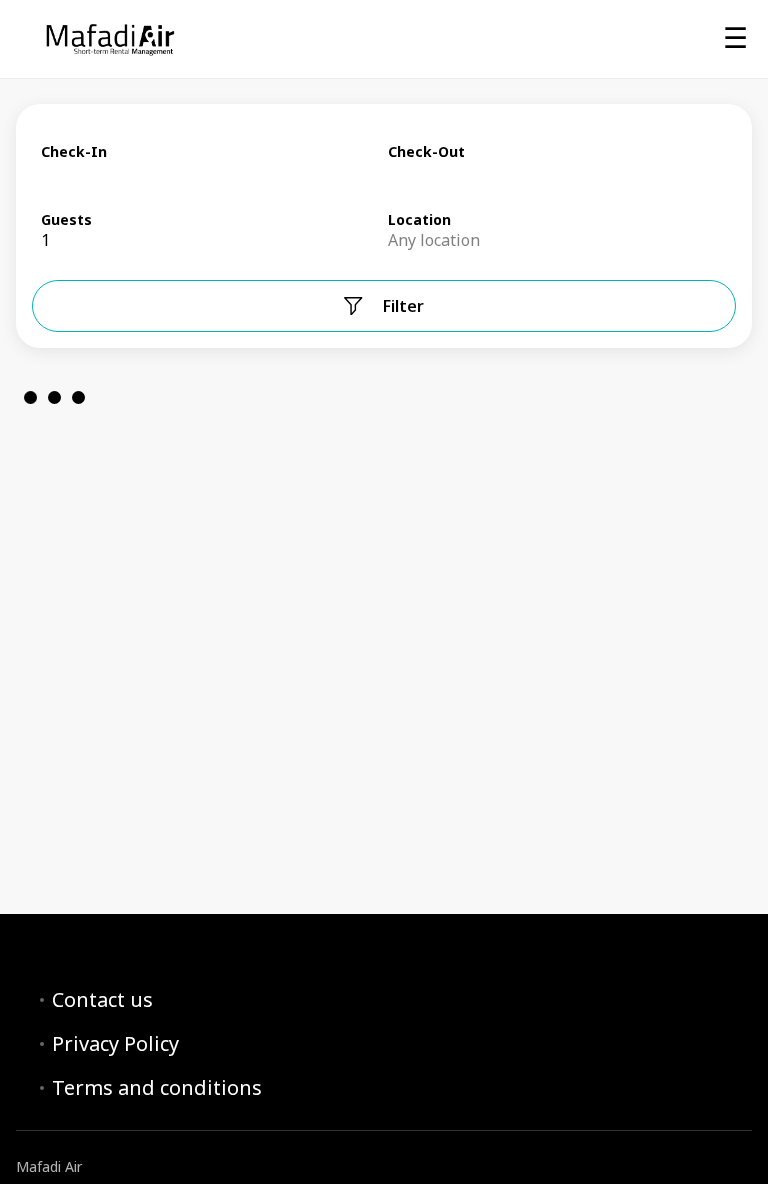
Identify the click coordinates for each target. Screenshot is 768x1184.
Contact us (102, 1000)
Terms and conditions (157, 1088)
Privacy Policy (115, 1044)
